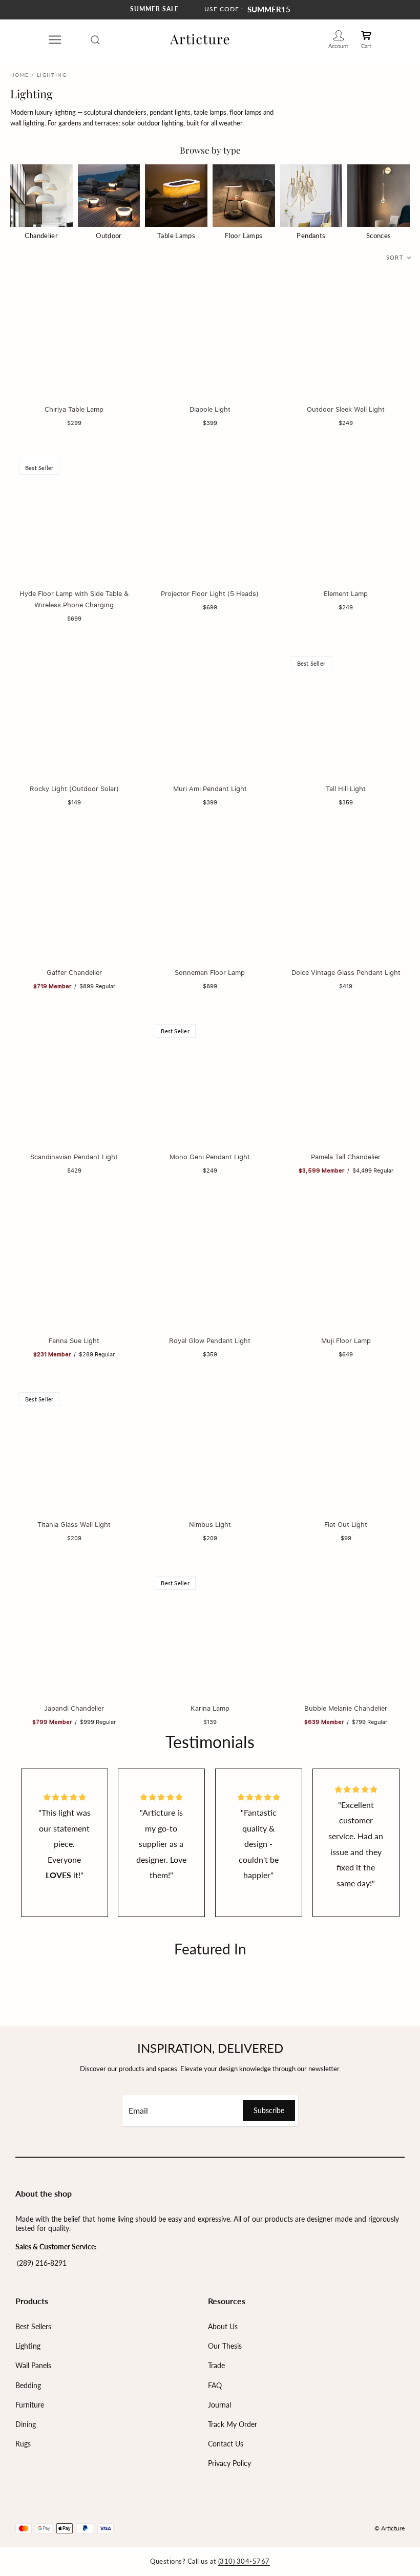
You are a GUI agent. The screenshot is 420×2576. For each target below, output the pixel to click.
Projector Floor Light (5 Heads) (210, 593)
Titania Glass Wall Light (74, 1524)
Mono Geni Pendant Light (210, 1157)
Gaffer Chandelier (74, 972)
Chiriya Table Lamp (74, 409)
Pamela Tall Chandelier (346, 1157)
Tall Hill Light (346, 789)
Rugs (23, 2444)
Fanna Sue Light (74, 1340)
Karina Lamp (210, 1708)
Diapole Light (210, 409)
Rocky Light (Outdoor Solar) (74, 789)
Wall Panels (33, 2365)
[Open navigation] (55, 39)
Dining (26, 2424)
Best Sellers (33, 2326)
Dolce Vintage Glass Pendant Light (346, 972)
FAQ (215, 2385)
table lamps (210, 112)
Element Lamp (346, 593)
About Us (223, 2326)
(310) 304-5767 (244, 2561)
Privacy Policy (229, 2463)
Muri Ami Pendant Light (210, 789)
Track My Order (233, 2424)
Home (20, 75)
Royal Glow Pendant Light (210, 1340)
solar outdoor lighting (153, 123)
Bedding (28, 2385)
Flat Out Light (346, 1524)
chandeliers (130, 112)
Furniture (30, 2405)
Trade (216, 2365)
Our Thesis (225, 2346)
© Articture (390, 2528)
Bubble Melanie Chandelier (346, 1708)
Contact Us (226, 2444)
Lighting (28, 2346)
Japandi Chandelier (74, 1708)
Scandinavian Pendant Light (74, 1157)
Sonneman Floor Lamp (210, 972)
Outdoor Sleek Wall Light (346, 409)
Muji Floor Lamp (346, 1340)
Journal (219, 2405)
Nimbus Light (210, 1524)
